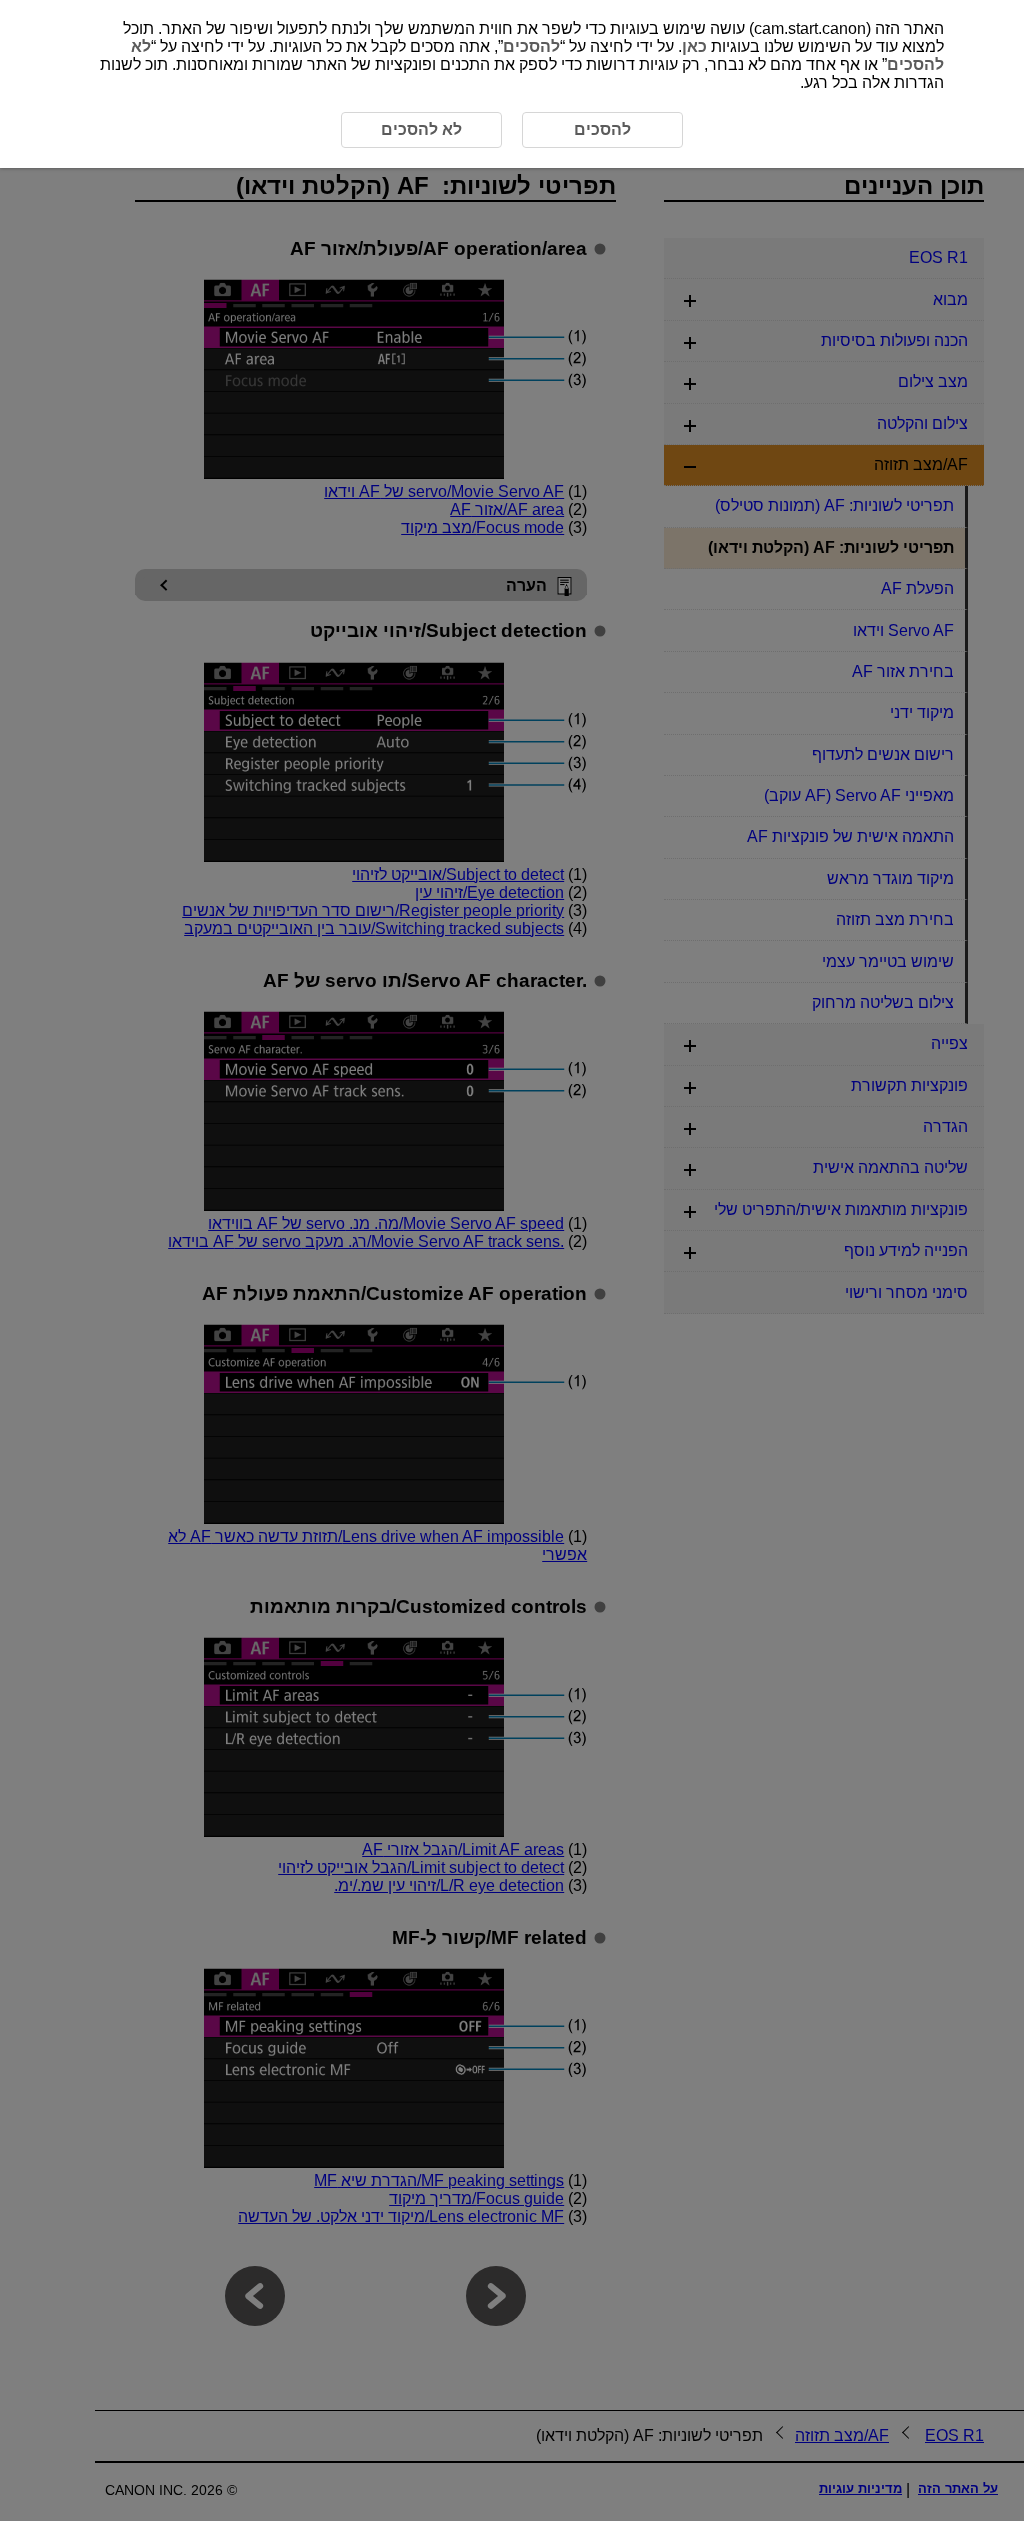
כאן (694, 46)
